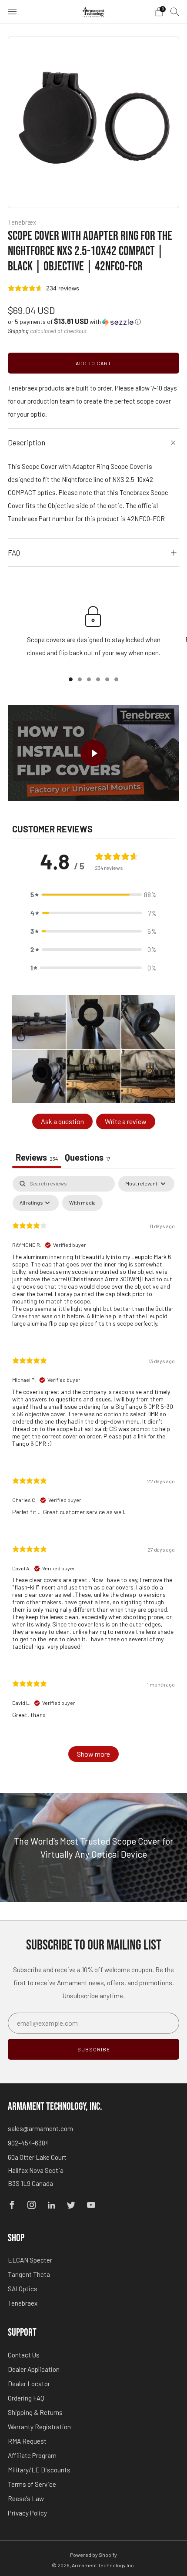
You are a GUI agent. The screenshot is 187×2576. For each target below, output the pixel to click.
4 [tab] (98, 679)
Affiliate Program (32, 2455)
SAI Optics (23, 2289)
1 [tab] (71, 679)
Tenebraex (23, 2303)
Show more (93, 1754)
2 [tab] (80, 679)
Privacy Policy (27, 2513)
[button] (74, 322)
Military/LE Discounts (39, 2470)
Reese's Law (26, 2499)
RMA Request (27, 2441)
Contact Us (24, 2355)
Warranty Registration (39, 2427)
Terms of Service (32, 2484)
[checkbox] (82, 1203)
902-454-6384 (28, 2143)
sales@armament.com (40, 2128)
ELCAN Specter (30, 2260)
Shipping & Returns (35, 2412)
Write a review (126, 1121)
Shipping (18, 331)
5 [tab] (107, 679)
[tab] (88, 1158)
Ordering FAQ (26, 2398)
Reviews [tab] (37, 1157)
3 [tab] (89, 679)
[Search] (175, 11)
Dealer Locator (29, 2384)
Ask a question (62, 1121)
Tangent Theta (29, 2274)
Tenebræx (22, 222)
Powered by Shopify (93, 2555)
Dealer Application (34, 2369)
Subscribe (94, 2049)
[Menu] (12, 12)
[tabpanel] (93, 1473)
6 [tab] (116, 679)
